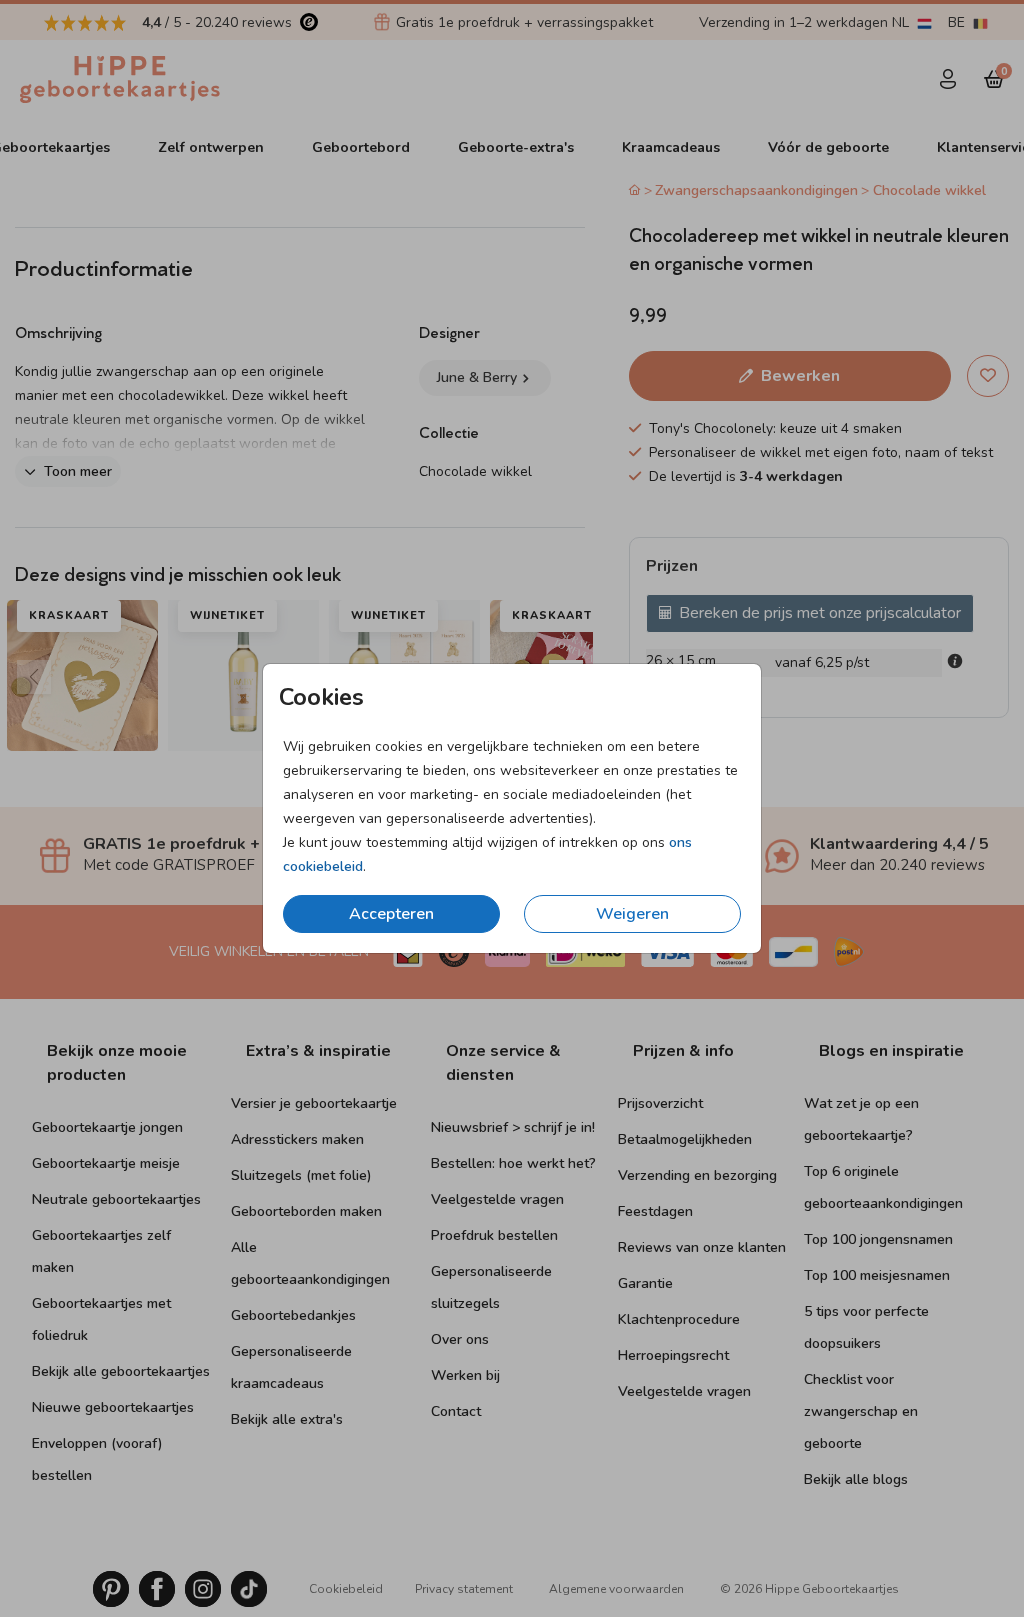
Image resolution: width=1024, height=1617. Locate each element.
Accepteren (391, 914)
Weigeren (632, 914)
